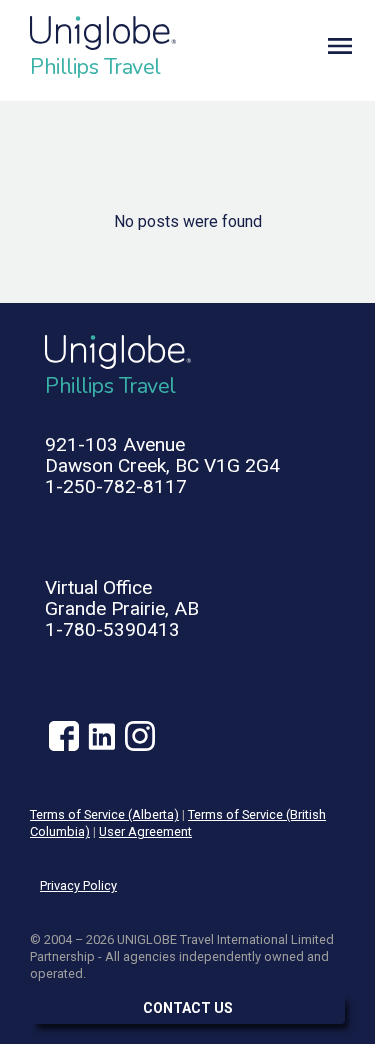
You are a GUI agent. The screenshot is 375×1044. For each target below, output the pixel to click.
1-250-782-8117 (116, 486)
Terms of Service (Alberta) (104, 814)
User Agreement (145, 831)
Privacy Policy (78, 885)
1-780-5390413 (112, 629)
